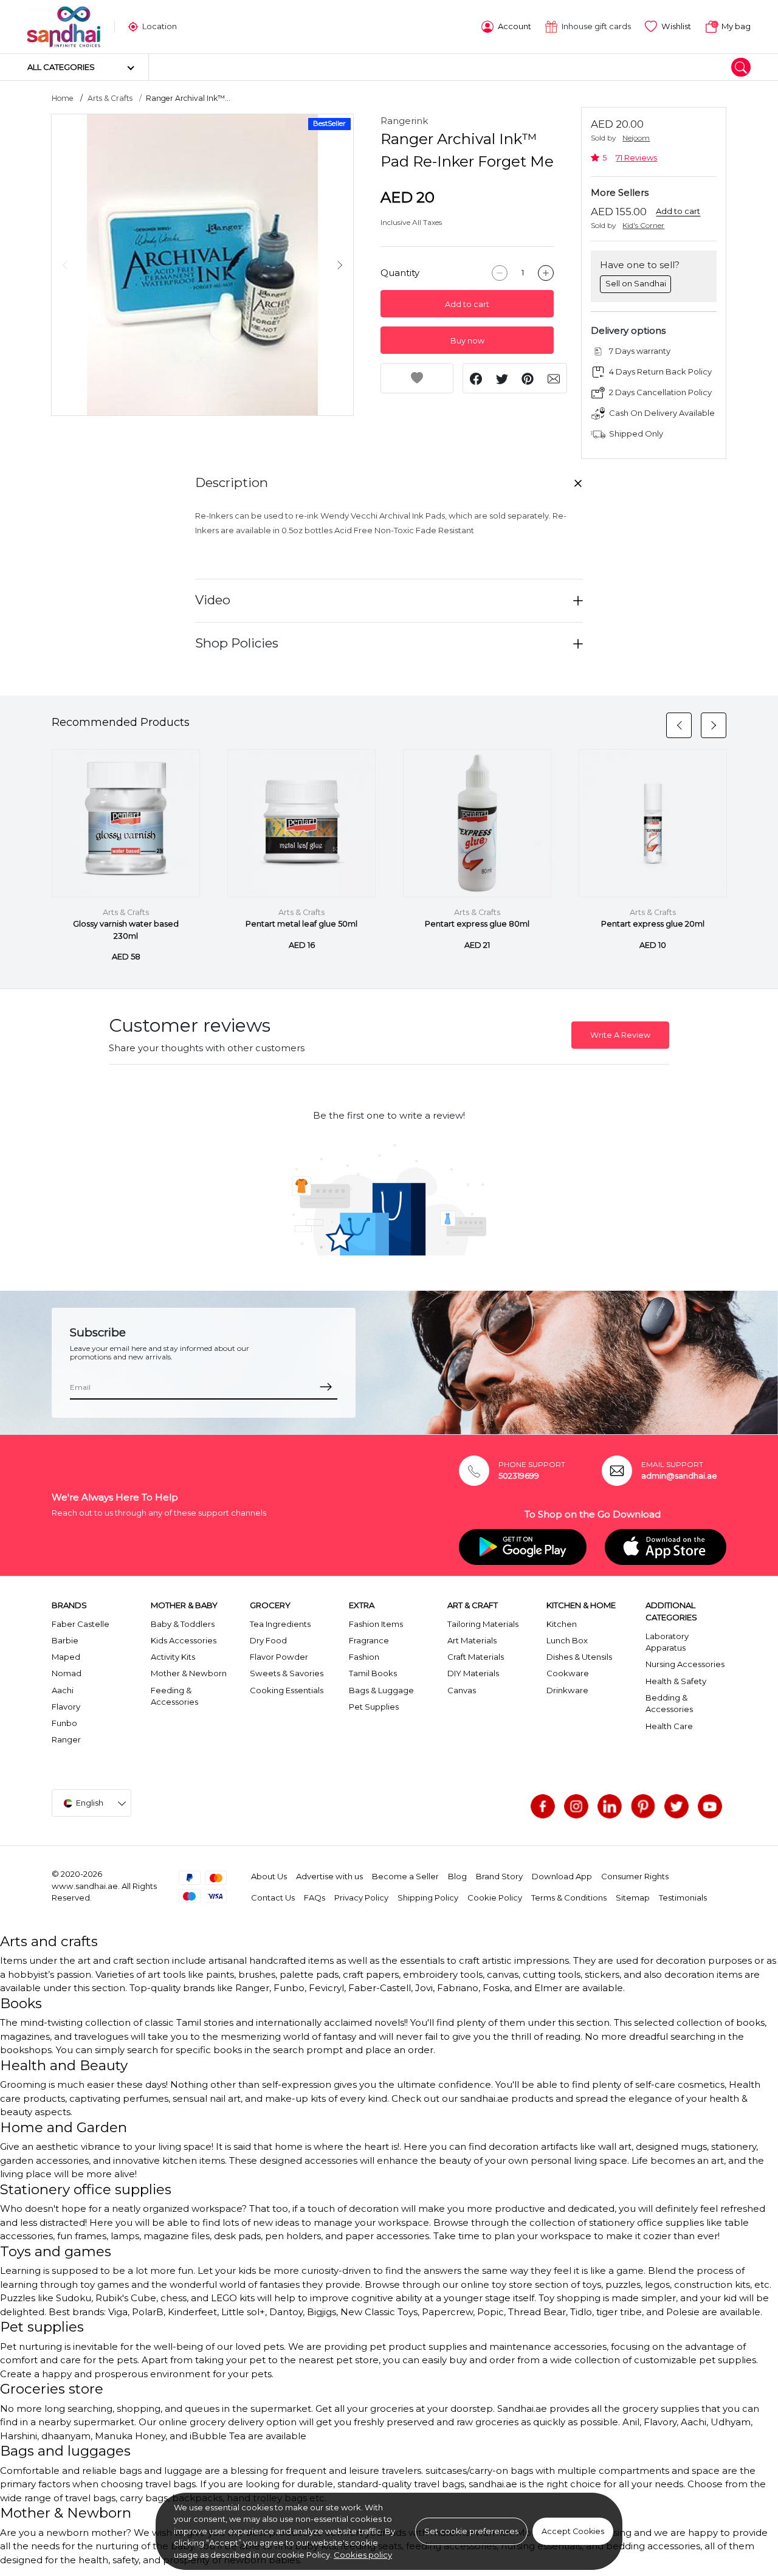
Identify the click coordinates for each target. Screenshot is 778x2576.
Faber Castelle (81, 1624)
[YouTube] (710, 1806)
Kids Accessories (184, 1640)
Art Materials (472, 1640)
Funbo (64, 1723)
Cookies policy (363, 2555)
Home (63, 98)
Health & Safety (676, 1681)
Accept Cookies (573, 2531)
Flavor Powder (279, 1657)
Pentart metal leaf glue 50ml (301, 924)
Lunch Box (567, 1640)
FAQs (315, 1897)
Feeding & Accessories (174, 1696)
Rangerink (404, 121)
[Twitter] (676, 1806)
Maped (66, 1657)
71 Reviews (636, 158)
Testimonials (683, 1897)
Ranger (66, 1739)
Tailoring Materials (483, 1624)
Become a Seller (405, 1876)
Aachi (63, 1690)
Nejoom (636, 138)
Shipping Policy (428, 1897)
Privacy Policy (361, 1897)
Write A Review (620, 1035)
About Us (269, 1876)
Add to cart (467, 304)
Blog (457, 1876)
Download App (562, 1876)
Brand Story (499, 1876)
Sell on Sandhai (636, 283)
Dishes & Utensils (579, 1657)
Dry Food (268, 1640)
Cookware (568, 1673)
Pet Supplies (374, 1707)
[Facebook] (543, 1806)
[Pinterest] (643, 1806)
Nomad (67, 1673)
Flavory (66, 1707)
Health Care (669, 1726)
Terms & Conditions (569, 1897)
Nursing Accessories (685, 1664)
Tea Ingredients (280, 1624)
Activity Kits (173, 1657)
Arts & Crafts (110, 98)
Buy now (467, 341)
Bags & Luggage (381, 1690)
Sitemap (633, 1897)
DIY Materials (473, 1673)
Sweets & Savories (287, 1673)
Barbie (65, 1640)
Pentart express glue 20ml (653, 924)
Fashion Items (376, 1624)
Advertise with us (329, 1876)
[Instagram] (576, 1806)
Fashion (364, 1657)
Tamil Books (373, 1673)
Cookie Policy (495, 1897)
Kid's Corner (643, 225)
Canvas (462, 1690)
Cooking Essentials (287, 1690)
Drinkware (567, 1690)
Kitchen (562, 1624)
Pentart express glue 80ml (477, 924)
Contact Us (273, 1897)
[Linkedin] (610, 1806)
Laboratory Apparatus (667, 1642)
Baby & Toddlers (183, 1624)
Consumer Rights (635, 1876)
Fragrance (369, 1640)
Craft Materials (476, 1657)
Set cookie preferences (471, 2531)
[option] (202, 265)
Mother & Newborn (189, 1673)
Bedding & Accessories (669, 1704)
